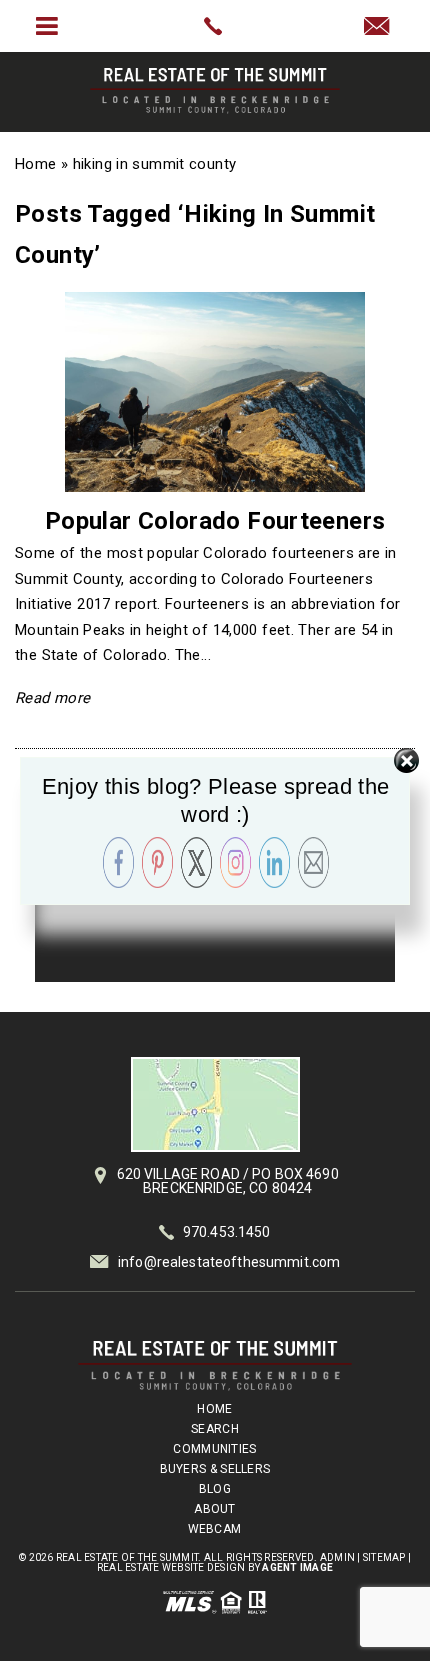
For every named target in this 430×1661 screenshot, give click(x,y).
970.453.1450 (227, 1232)
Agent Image (297, 1567)
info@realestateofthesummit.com (229, 1262)
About (215, 1509)
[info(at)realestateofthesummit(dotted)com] (382, 27)
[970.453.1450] (214, 26)
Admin (337, 1557)
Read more (52, 698)
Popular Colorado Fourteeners (215, 521)
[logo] (215, 1366)
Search (215, 1429)
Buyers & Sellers (215, 1469)
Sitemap (384, 1557)
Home (214, 1409)
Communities (214, 1449)
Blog (215, 1489)
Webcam (215, 1529)
